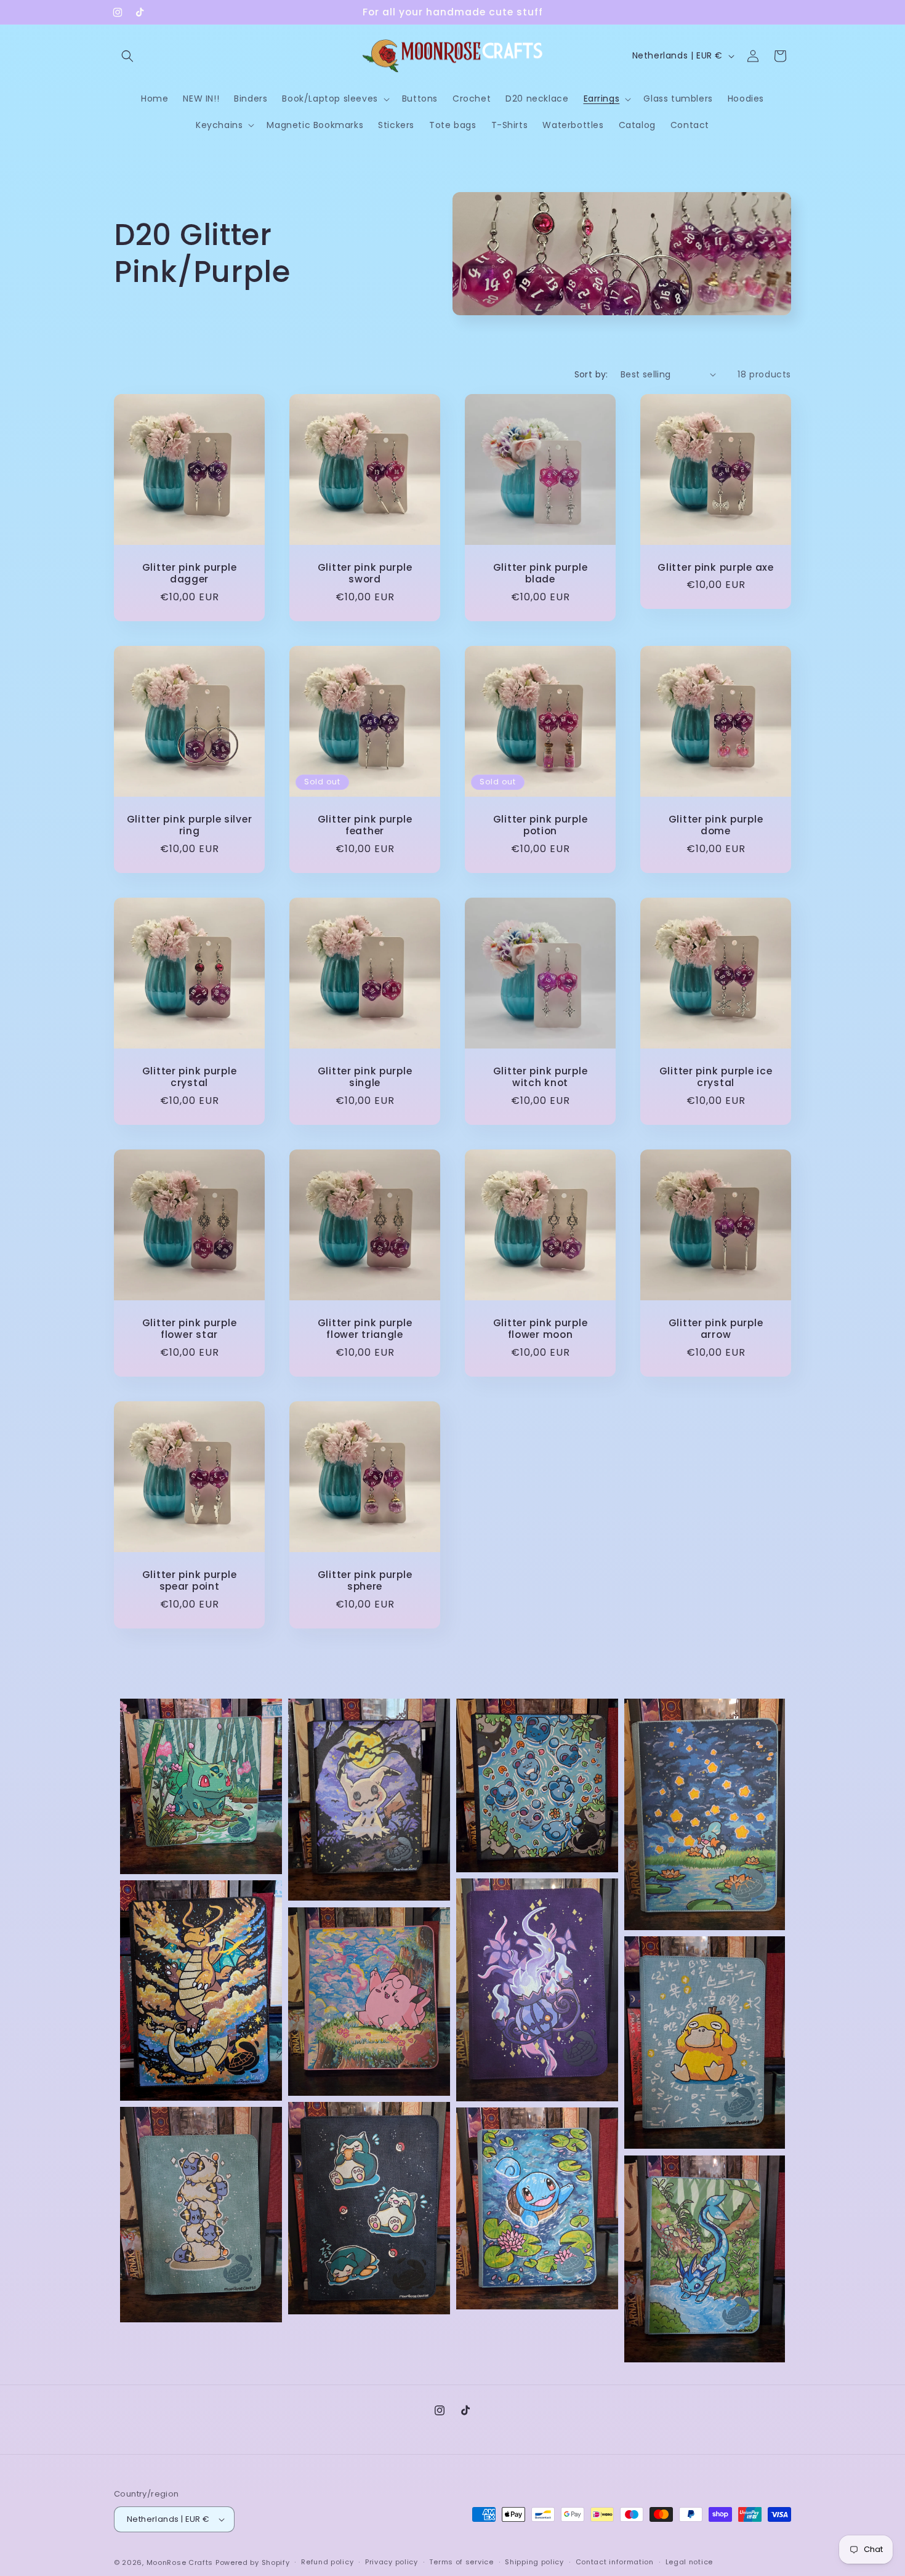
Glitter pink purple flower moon (541, 1329)
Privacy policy (392, 2562)
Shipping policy (534, 2562)
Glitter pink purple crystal (190, 1077)
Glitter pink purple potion (541, 825)
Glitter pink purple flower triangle (365, 1329)
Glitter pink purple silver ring (190, 825)
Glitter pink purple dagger (190, 574)
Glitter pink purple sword (365, 574)
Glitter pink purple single (365, 1077)
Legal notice (689, 2562)
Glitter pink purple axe (716, 567)
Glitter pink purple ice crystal (716, 1077)
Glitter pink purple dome (716, 825)
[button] (127, 56)
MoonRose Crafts (180, 2562)
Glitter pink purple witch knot (541, 1077)
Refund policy (327, 2562)
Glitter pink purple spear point (190, 1581)
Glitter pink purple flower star (190, 1329)
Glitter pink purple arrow (716, 1329)
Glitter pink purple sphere (365, 1581)
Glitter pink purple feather (365, 825)
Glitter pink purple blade (541, 574)
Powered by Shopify (253, 2562)
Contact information (615, 2562)
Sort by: (591, 374)
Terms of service (461, 2562)
